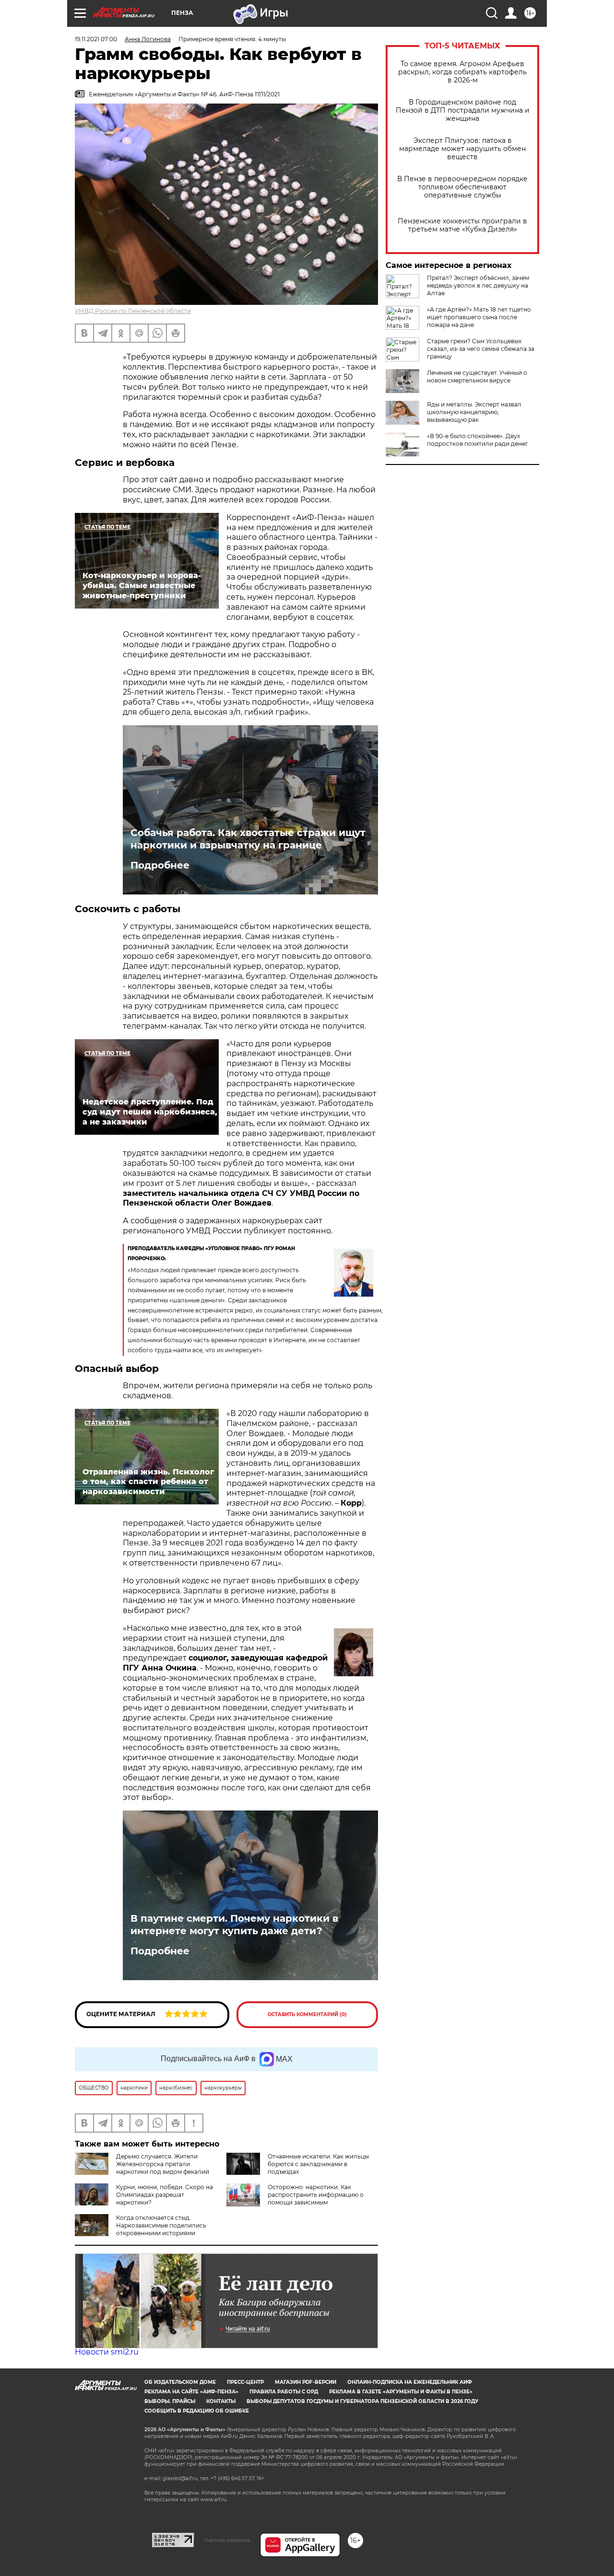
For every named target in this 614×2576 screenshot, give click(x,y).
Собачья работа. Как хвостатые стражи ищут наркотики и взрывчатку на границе (248, 839)
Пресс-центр (245, 2382)
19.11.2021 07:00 (96, 39)
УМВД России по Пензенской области (133, 311)
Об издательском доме (180, 2382)
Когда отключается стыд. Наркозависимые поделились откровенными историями (161, 2225)
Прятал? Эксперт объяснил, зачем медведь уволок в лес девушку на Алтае (478, 285)
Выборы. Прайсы (170, 2401)
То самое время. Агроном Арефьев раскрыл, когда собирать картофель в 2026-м (462, 72)
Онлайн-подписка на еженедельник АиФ (410, 2382)
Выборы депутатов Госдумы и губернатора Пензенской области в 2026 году (362, 2401)
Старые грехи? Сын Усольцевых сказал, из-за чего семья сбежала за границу (481, 349)
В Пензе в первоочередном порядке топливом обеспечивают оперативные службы (462, 187)
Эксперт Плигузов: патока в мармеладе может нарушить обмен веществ (462, 149)
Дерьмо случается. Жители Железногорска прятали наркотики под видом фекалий (163, 2164)
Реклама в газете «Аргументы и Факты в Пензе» (401, 2392)
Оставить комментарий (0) (307, 2014)
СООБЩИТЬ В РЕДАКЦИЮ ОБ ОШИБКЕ (197, 2411)
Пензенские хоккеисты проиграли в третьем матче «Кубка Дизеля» (462, 225)
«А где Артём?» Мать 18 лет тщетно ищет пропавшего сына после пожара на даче (479, 317)
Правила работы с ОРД (284, 2392)
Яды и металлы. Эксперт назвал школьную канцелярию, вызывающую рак (474, 412)
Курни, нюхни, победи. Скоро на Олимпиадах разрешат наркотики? (165, 2195)
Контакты (221, 2401)
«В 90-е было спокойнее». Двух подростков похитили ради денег (478, 440)
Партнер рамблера (227, 2540)
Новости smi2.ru (107, 2352)
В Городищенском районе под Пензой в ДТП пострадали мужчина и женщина (463, 110)
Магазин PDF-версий (306, 2382)
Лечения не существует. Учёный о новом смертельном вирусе (477, 377)
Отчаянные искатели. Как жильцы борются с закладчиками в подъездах (318, 2164)
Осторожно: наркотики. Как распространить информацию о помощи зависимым (316, 2195)
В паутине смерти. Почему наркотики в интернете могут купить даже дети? (234, 1925)
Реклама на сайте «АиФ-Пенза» (191, 2392)
